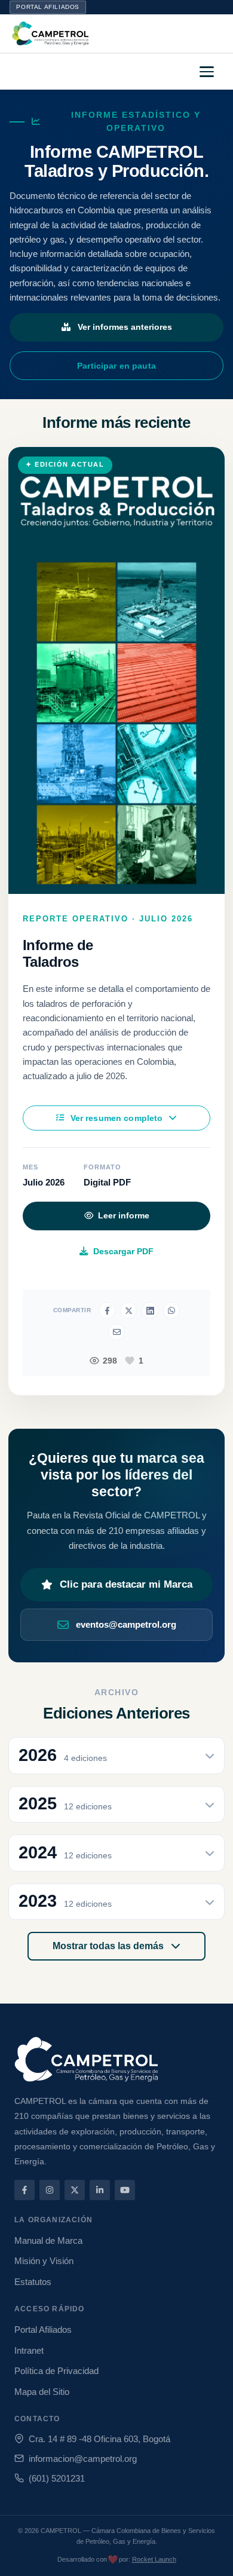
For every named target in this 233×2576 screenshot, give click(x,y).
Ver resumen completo (117, 1118)
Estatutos (33, 2282)
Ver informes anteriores (125, 327)
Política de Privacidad (56, 2371)
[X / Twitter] (75, 2190)
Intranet (29, 2350)
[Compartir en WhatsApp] (171, 1310)
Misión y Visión (44, 2261)
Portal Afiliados (48, 7)
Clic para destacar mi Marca (126, 1584)
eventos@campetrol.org (126, 1624)
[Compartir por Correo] (116, 1332)
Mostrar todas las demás (109, 1946)
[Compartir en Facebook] (107, 1310)
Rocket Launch (154, 2559)
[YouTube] (125, 2190)
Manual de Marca (48, 2240)
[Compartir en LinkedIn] (150, 1310)
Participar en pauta (116, 366)
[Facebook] (24, 2190)
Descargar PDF (123, 1251)
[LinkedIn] (100, 2190)
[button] (208, 72)
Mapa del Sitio (42, 2392)
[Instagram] (50, 2190)
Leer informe (124, 1216)
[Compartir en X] (128, 1310)
